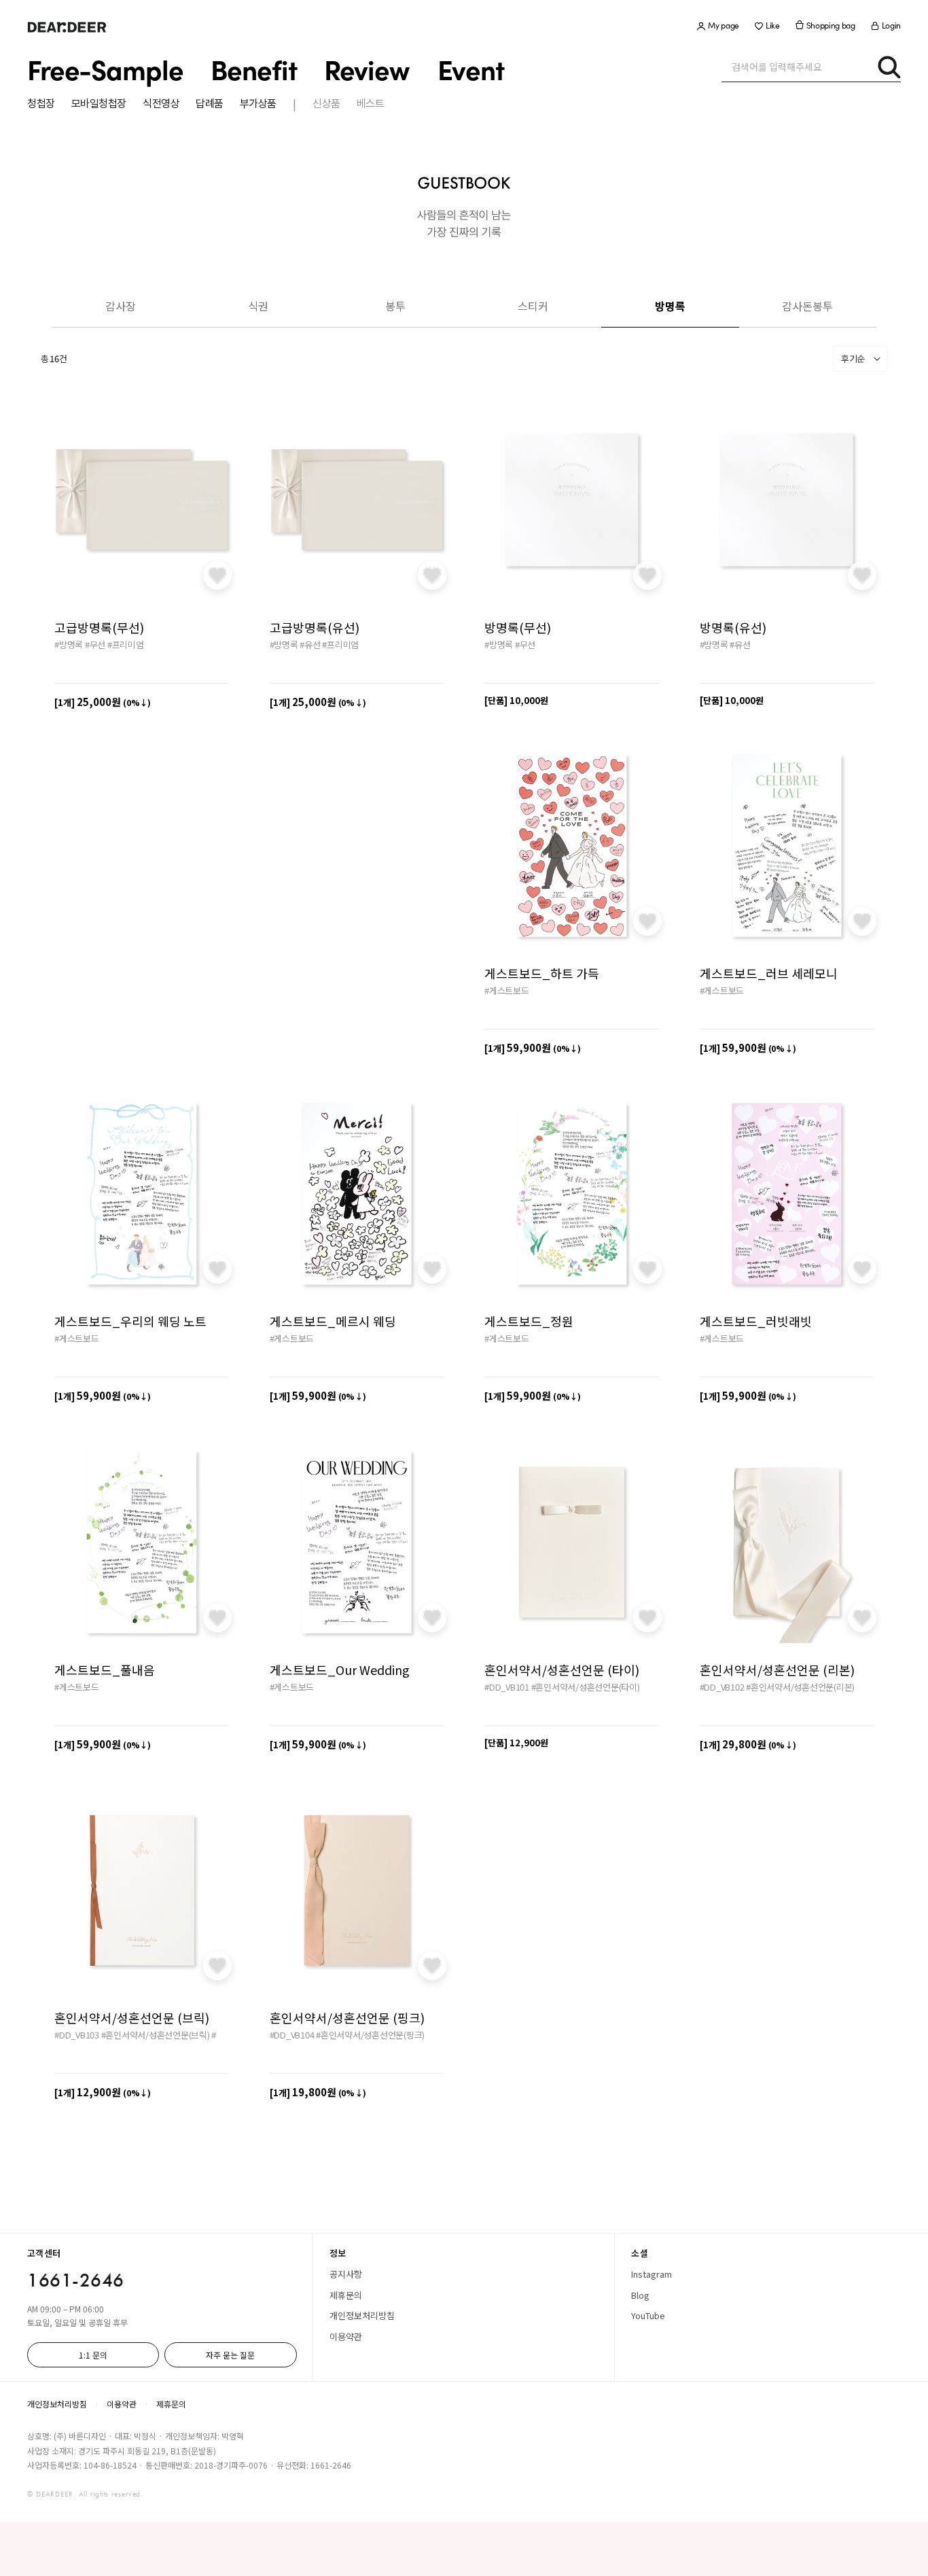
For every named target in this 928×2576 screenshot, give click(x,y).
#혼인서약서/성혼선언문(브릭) (156, 2035)
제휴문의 (346, 2295)
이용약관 (346, 2336)
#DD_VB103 (77, 2035)
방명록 (670, 306)
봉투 (395, 306)
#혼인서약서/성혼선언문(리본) (800, 1687)
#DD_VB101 (507, 1687)
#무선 (95, 645)
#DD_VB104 (292, 2035)
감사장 (121, 306)
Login (891, 25)
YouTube (648, 2315)
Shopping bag (831, 25)
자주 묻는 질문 (230, 2355)
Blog (640, 2295)
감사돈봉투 (807, 306)
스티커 (533, 306)
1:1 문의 (93, 2355)
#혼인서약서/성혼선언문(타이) (586, 1687)
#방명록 (69, 645)
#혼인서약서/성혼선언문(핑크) (370, 2035)
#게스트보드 (507, 990)
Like (773, 25)
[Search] (889, 67)
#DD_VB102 (722, 1687)
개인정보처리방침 (362, 2315)
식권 (258, 306)
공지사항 (346, 2274)
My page (724, 25)
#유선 (310, 645)
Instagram (652, 2274)
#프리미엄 (126, 645)
